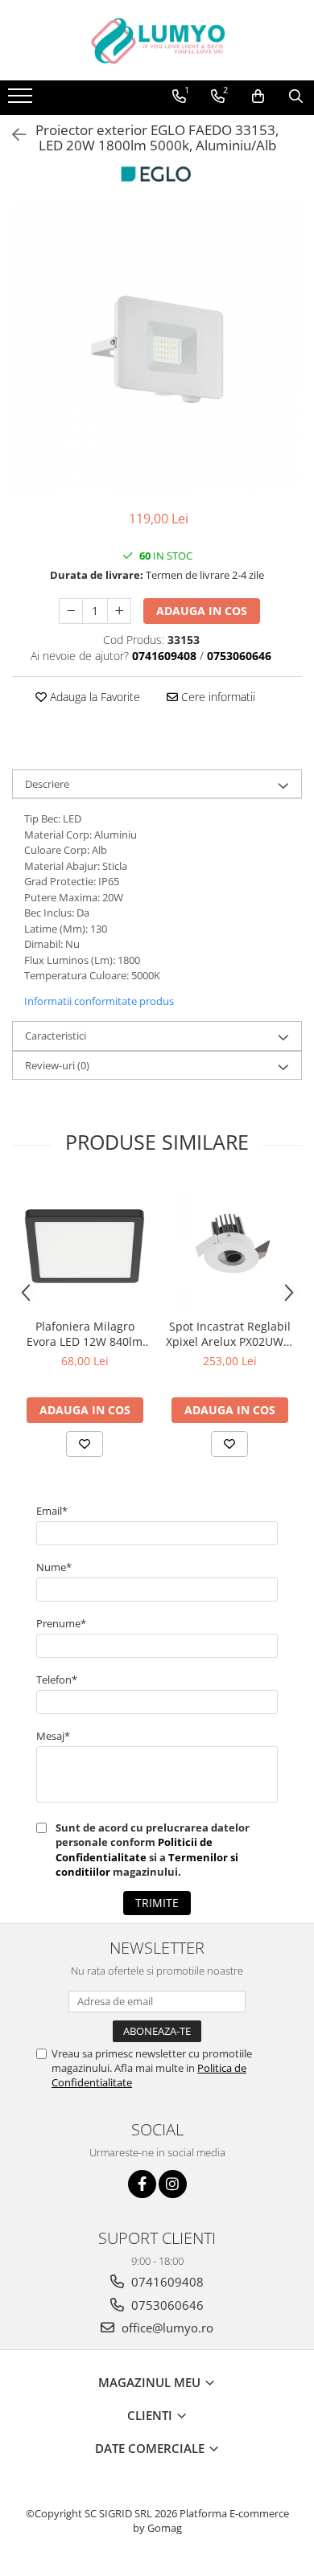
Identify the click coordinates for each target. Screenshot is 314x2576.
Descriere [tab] (47, 784)
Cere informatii (217, 697)
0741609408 (166, 2282)
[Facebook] (142, 2184)
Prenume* (61, 1623)
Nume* (54, 1567)
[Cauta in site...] (296, 96)
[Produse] (22, 100)
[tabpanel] (157, 349)
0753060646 (166, 2305)
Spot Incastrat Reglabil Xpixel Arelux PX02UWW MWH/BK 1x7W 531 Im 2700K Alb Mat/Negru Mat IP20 (230, 1334)
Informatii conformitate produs (99, 1001)
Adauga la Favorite (93, 697)
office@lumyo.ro (166, 2328)
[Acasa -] (157, 40)
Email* (52, 1511)
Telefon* (57, 1680)
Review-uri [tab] (57, 1065)
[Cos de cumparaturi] (258, 96)
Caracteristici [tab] (56, 1036)
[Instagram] (173, 2184)
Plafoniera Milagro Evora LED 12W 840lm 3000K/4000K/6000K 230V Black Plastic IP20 (85, 1334)
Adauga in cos (202, 611)
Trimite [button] (157, 1903)
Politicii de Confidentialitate (134, 1849)
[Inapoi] (12, 135)
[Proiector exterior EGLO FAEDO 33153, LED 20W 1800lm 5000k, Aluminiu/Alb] (157, 349)
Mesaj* (53, 1736)
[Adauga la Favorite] (85, 1444)
